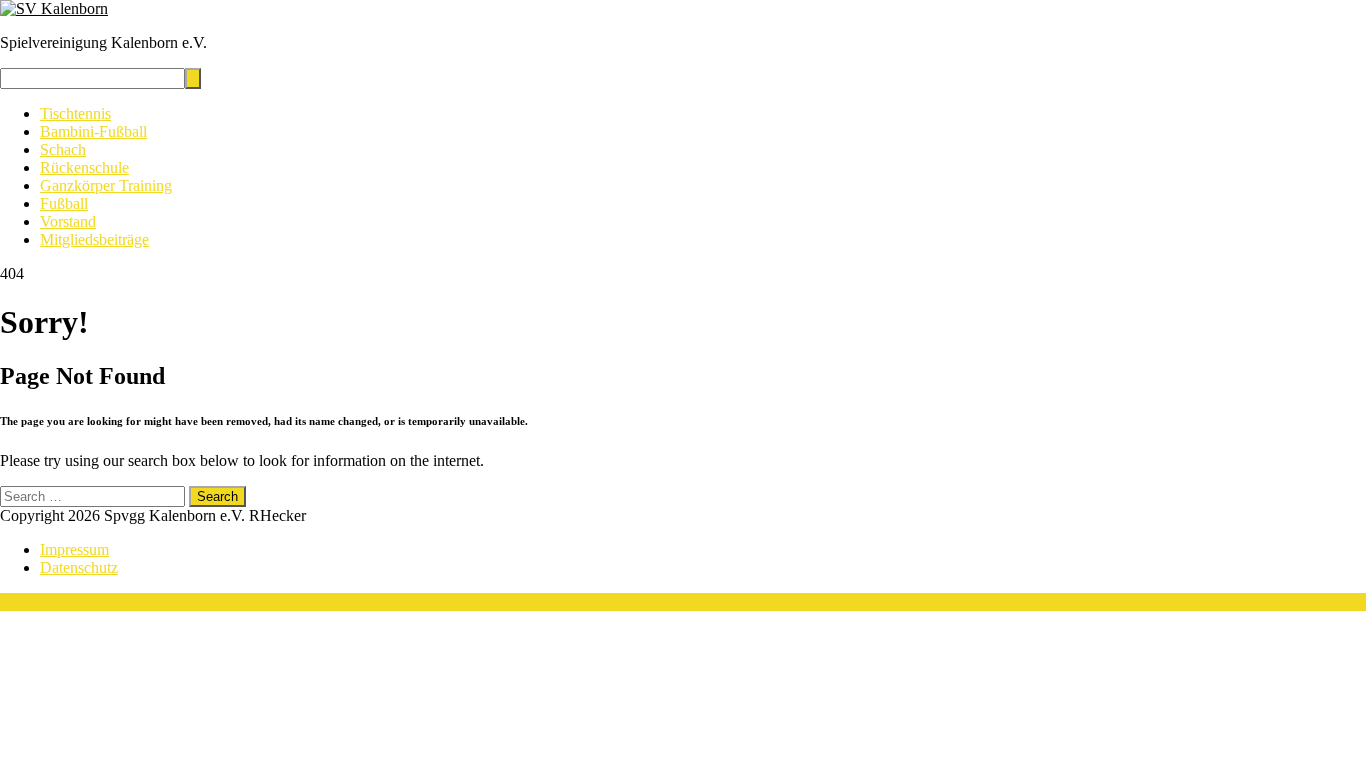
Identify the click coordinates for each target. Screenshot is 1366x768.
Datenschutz (79, 567)
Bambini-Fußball (93, 131)
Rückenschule (84, 167)
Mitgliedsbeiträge (94, 239)
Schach (63, 149)
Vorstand (68, 221)
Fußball (64, 203)
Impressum (74, 549)
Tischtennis (75, 113)
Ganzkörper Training (106, 185)
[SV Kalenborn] (54, 8)
